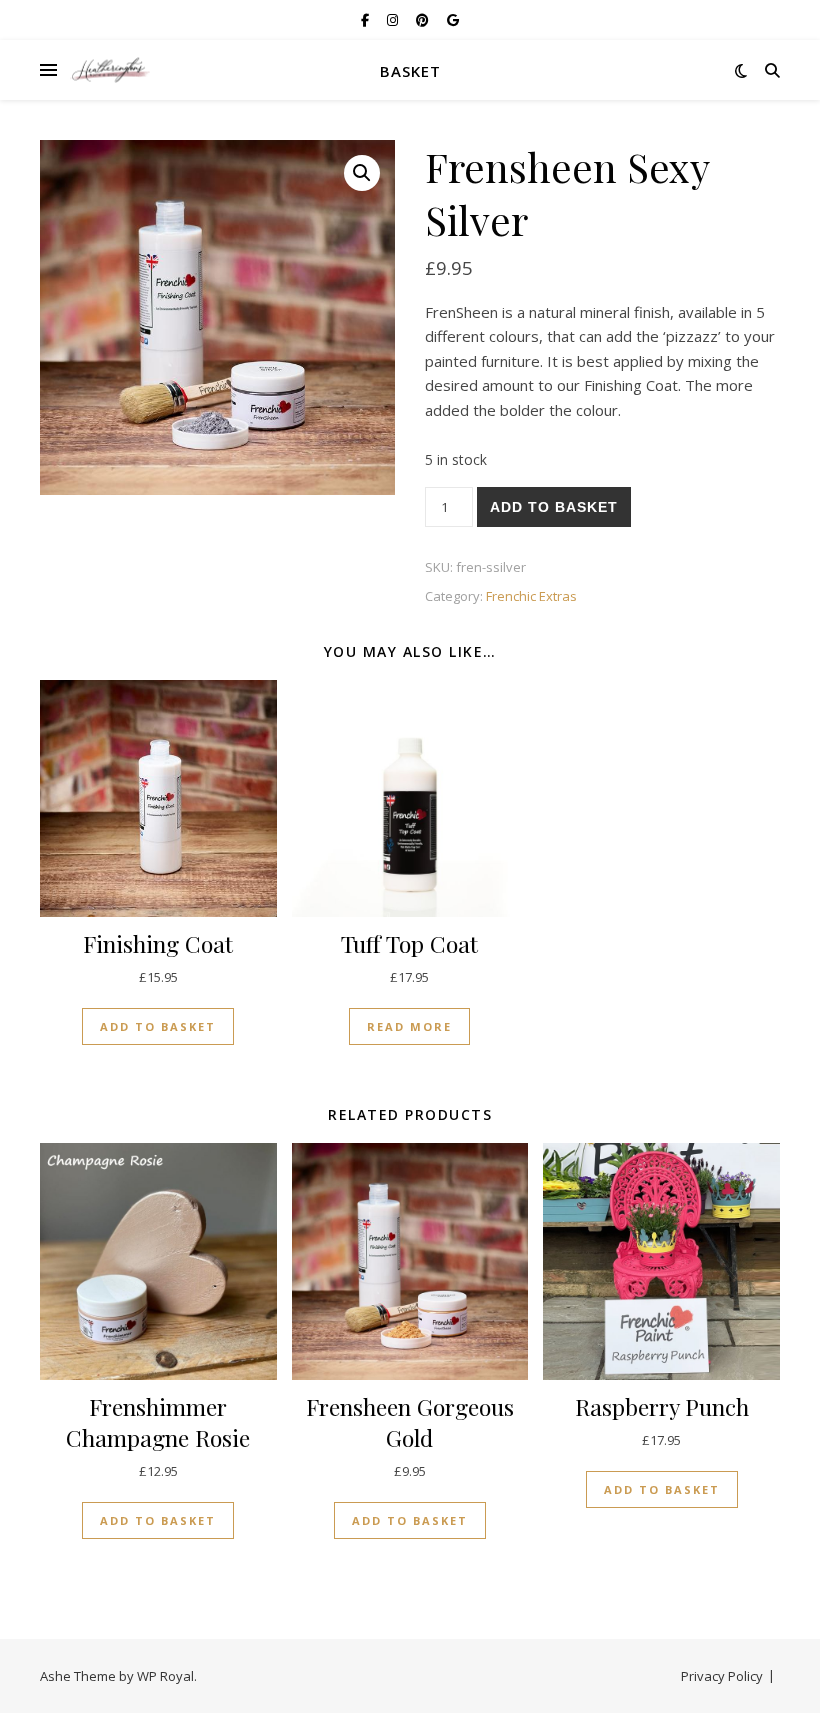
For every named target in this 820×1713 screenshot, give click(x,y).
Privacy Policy (722, 1676)
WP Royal (165, 1676)
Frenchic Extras (531, 596)
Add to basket (554, 507)
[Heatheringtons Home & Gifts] (110, 70)
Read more (409, 1026)
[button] (362, 173)
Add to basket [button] (158, 1026)
